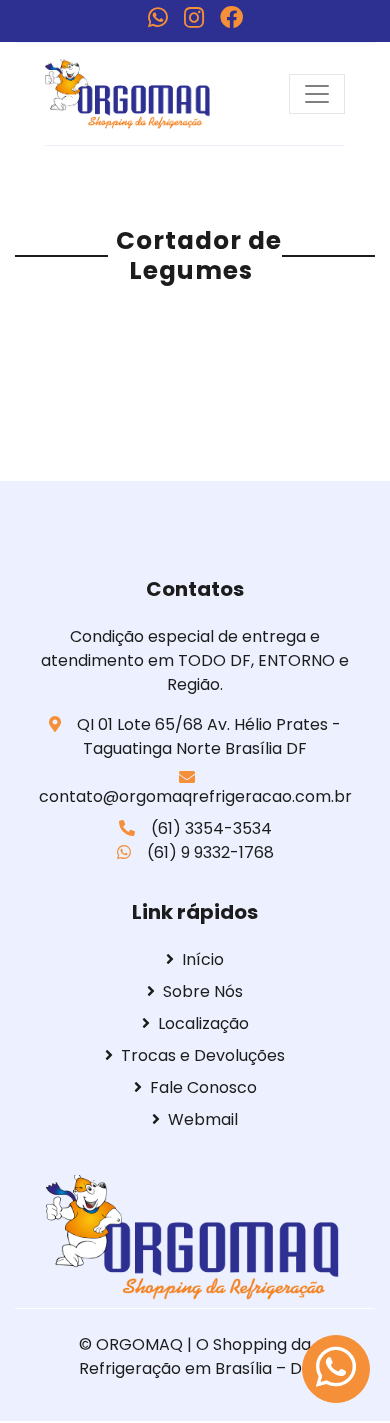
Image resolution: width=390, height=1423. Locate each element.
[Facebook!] (231, 17)
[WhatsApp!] (158, 17)
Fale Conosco (203, 1087)
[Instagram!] (194, 17)
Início (203, 959)
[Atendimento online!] (336, 1369)
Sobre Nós (203, 991)
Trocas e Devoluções (203, 1055)
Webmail (203, 1119)
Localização (203, 1023)
